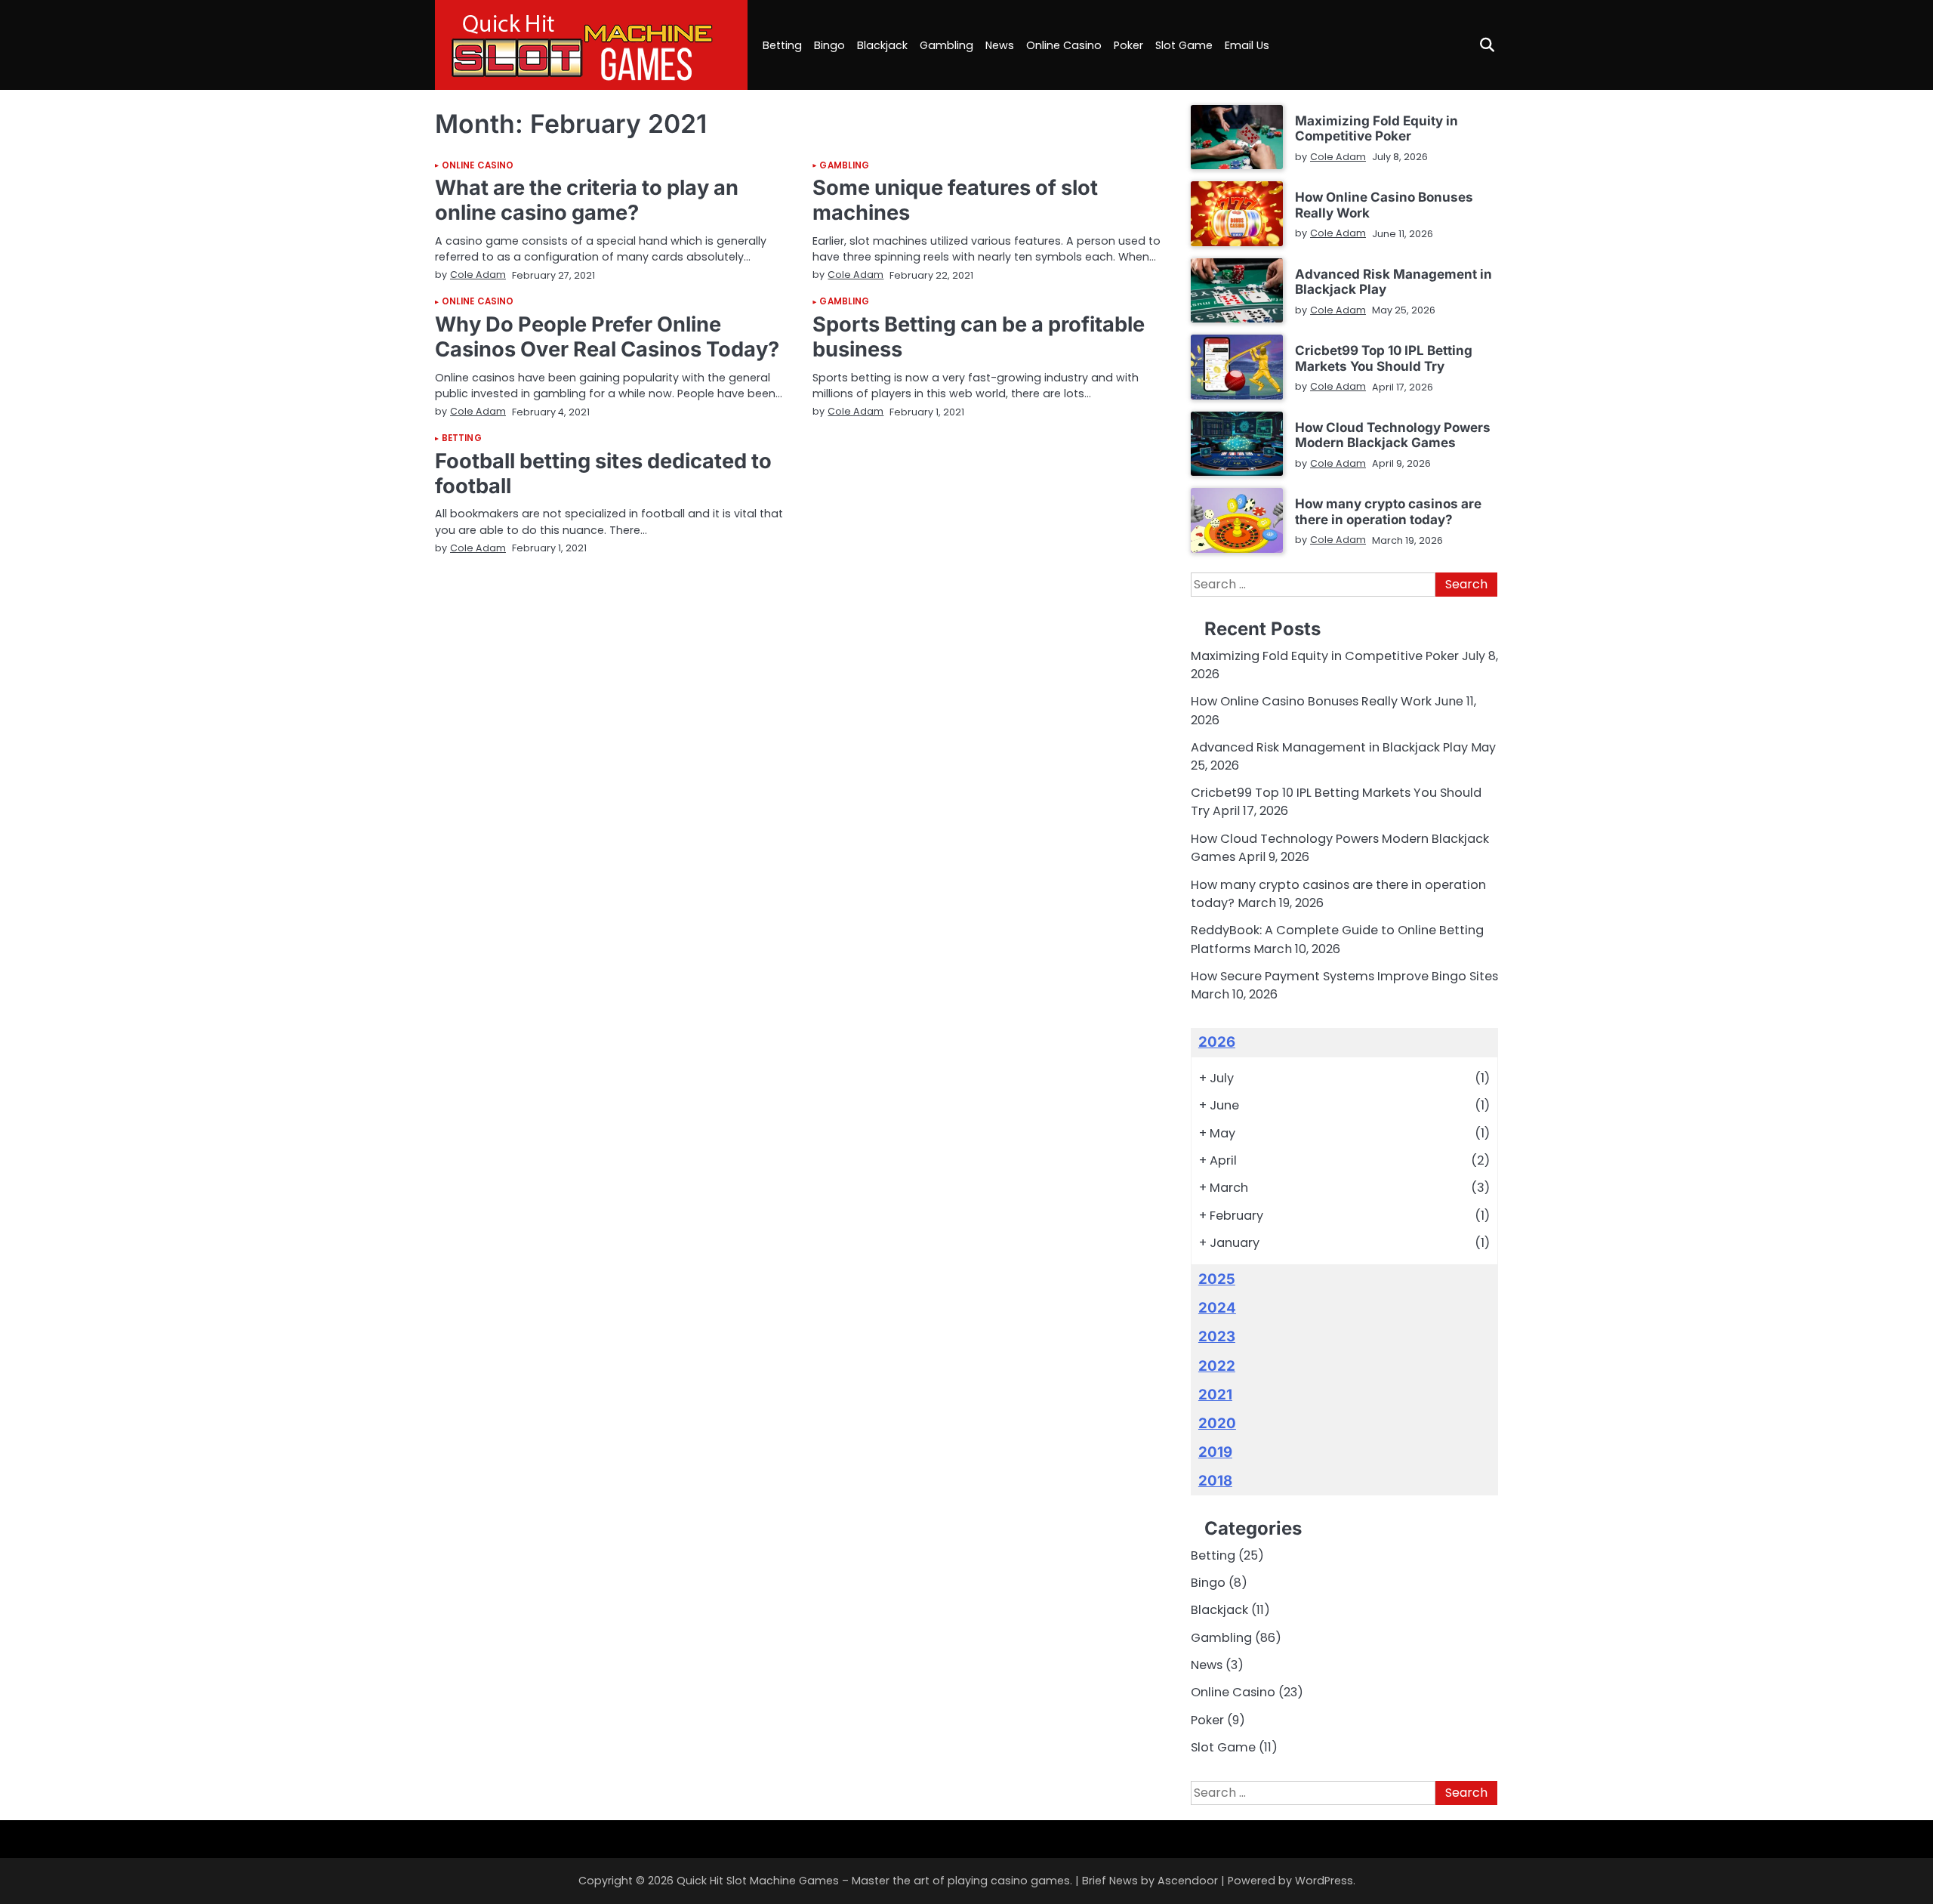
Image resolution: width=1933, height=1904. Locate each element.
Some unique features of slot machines (955, 200)
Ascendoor (1188, 1881)
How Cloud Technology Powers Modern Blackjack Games (1393, 435)
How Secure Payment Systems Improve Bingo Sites (1344, 976)
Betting (782, 45)
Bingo (829, 45)
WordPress (1324, 1881)
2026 (1217, 1042)
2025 (1217, 1279)
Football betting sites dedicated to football (603, 474)
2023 (1217, 1336)
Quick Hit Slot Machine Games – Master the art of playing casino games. (874, 1881)
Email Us (1247, 45)
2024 (1217, 1308)
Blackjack (882, 45)
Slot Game (1184, 45)
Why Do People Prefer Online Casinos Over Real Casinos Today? (607, 337)
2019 (1215, 1452)
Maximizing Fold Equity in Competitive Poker (1377, 128)
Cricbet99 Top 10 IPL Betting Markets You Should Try (1384, 358)
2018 (1215, 1481)
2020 (1217, 1423)
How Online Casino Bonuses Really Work (1384, 204)
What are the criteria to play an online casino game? (587, 200)
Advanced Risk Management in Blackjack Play (1393, 281)
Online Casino (1064, 45)
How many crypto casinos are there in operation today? (1388, 511)
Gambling (946, 45)
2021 (1215, 1395)
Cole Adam (478, 275)
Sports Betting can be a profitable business (979, 337)
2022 (1217, 1366)
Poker (1128, 45)
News (1000, 45)
